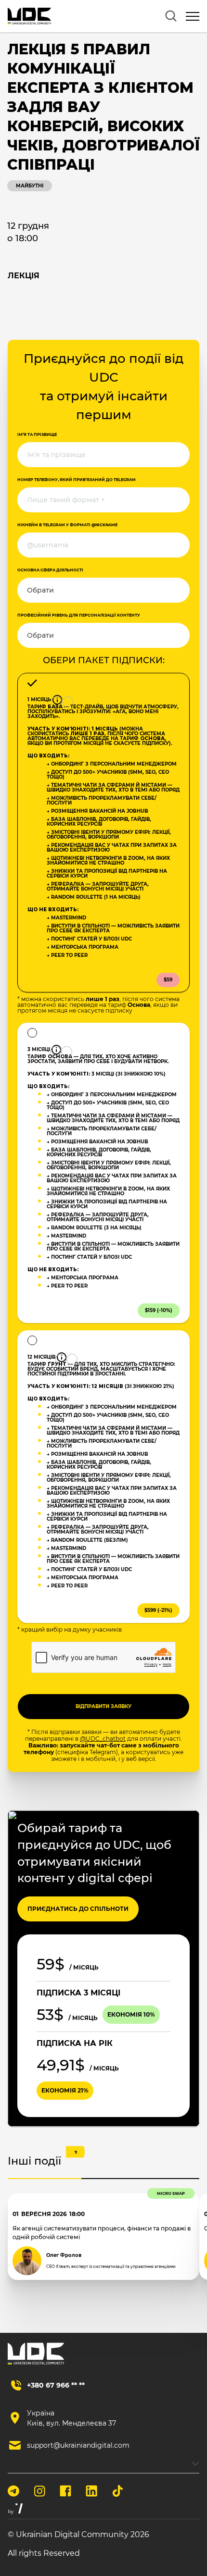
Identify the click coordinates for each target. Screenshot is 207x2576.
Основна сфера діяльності (50, 570)
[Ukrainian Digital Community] (29, 16)
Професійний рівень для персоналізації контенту (79, 615)
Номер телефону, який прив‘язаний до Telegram (77, 480)
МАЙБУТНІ (30, 186)
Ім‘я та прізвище (37, 434)
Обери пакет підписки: (104, 660)
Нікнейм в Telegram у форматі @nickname (67, 525)
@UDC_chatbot (103, 1739)
